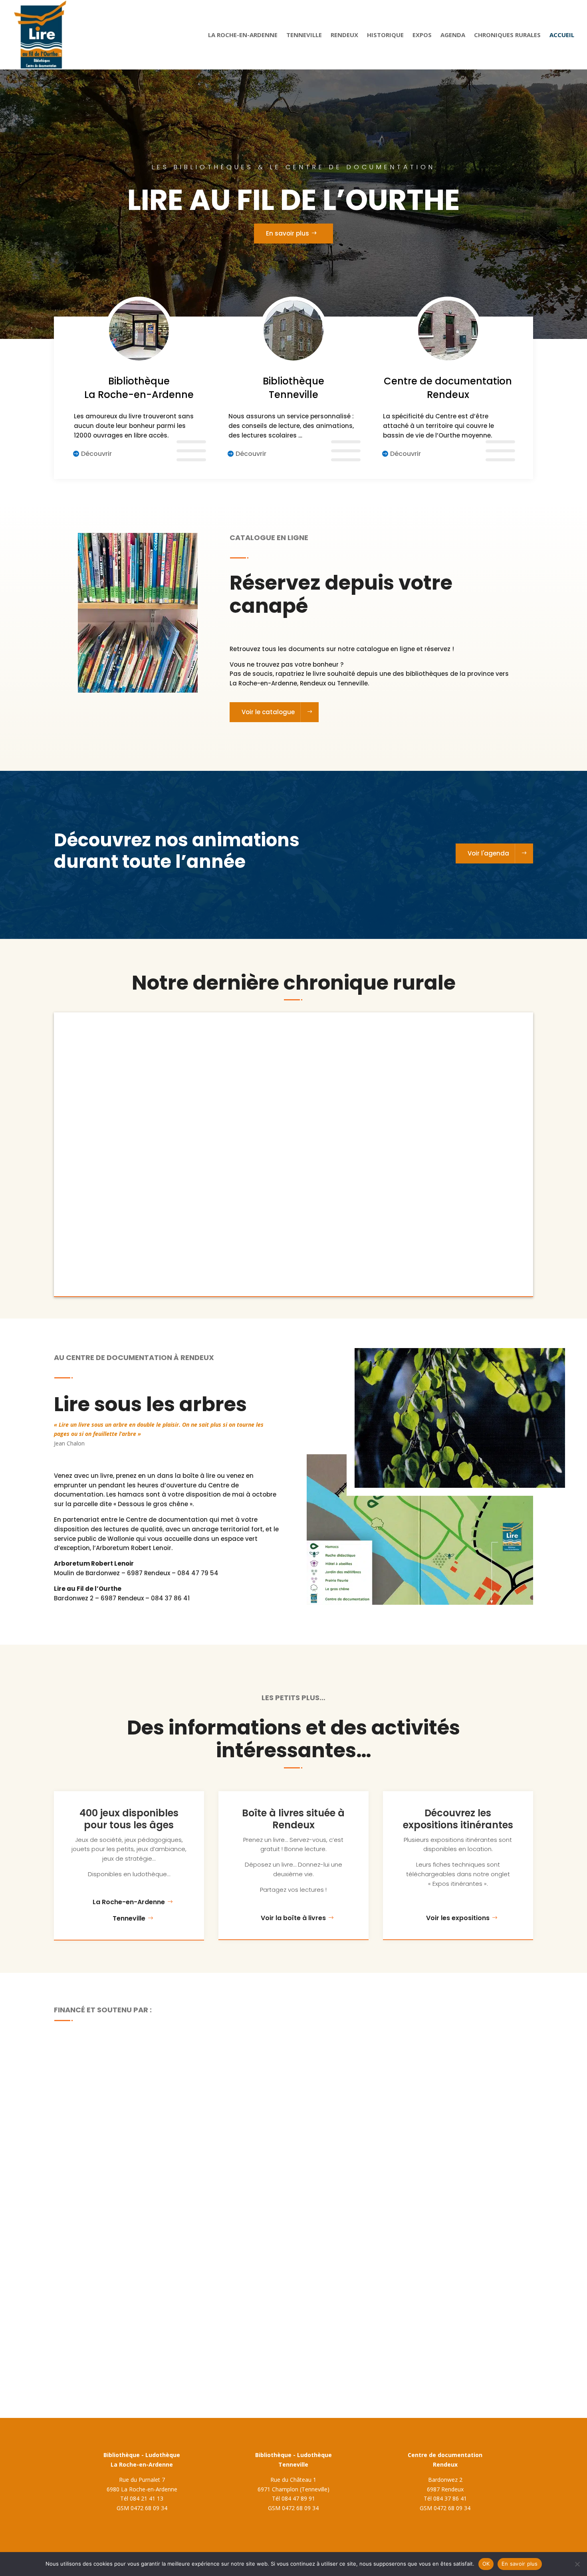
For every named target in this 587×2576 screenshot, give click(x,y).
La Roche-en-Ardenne (243, 35)
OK (486, 2564)
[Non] (577, 2564)
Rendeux (344, 35)
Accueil (562, 35)
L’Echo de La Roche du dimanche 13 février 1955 (163, 1198)
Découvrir (96, 454)
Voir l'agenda (488, 853)
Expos (422, 35)
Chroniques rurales (507, 35)
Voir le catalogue (268, 712)
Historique (385, 35)
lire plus (91, 1074)
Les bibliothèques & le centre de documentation (293, 167)
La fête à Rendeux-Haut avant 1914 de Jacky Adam (168, 1051)
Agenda (453, 35)
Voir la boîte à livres (293, 1918)
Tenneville (304, 35)
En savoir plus (288, 233)
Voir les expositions (458, 1918)
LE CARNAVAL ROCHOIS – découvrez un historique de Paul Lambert (198, 1124)
